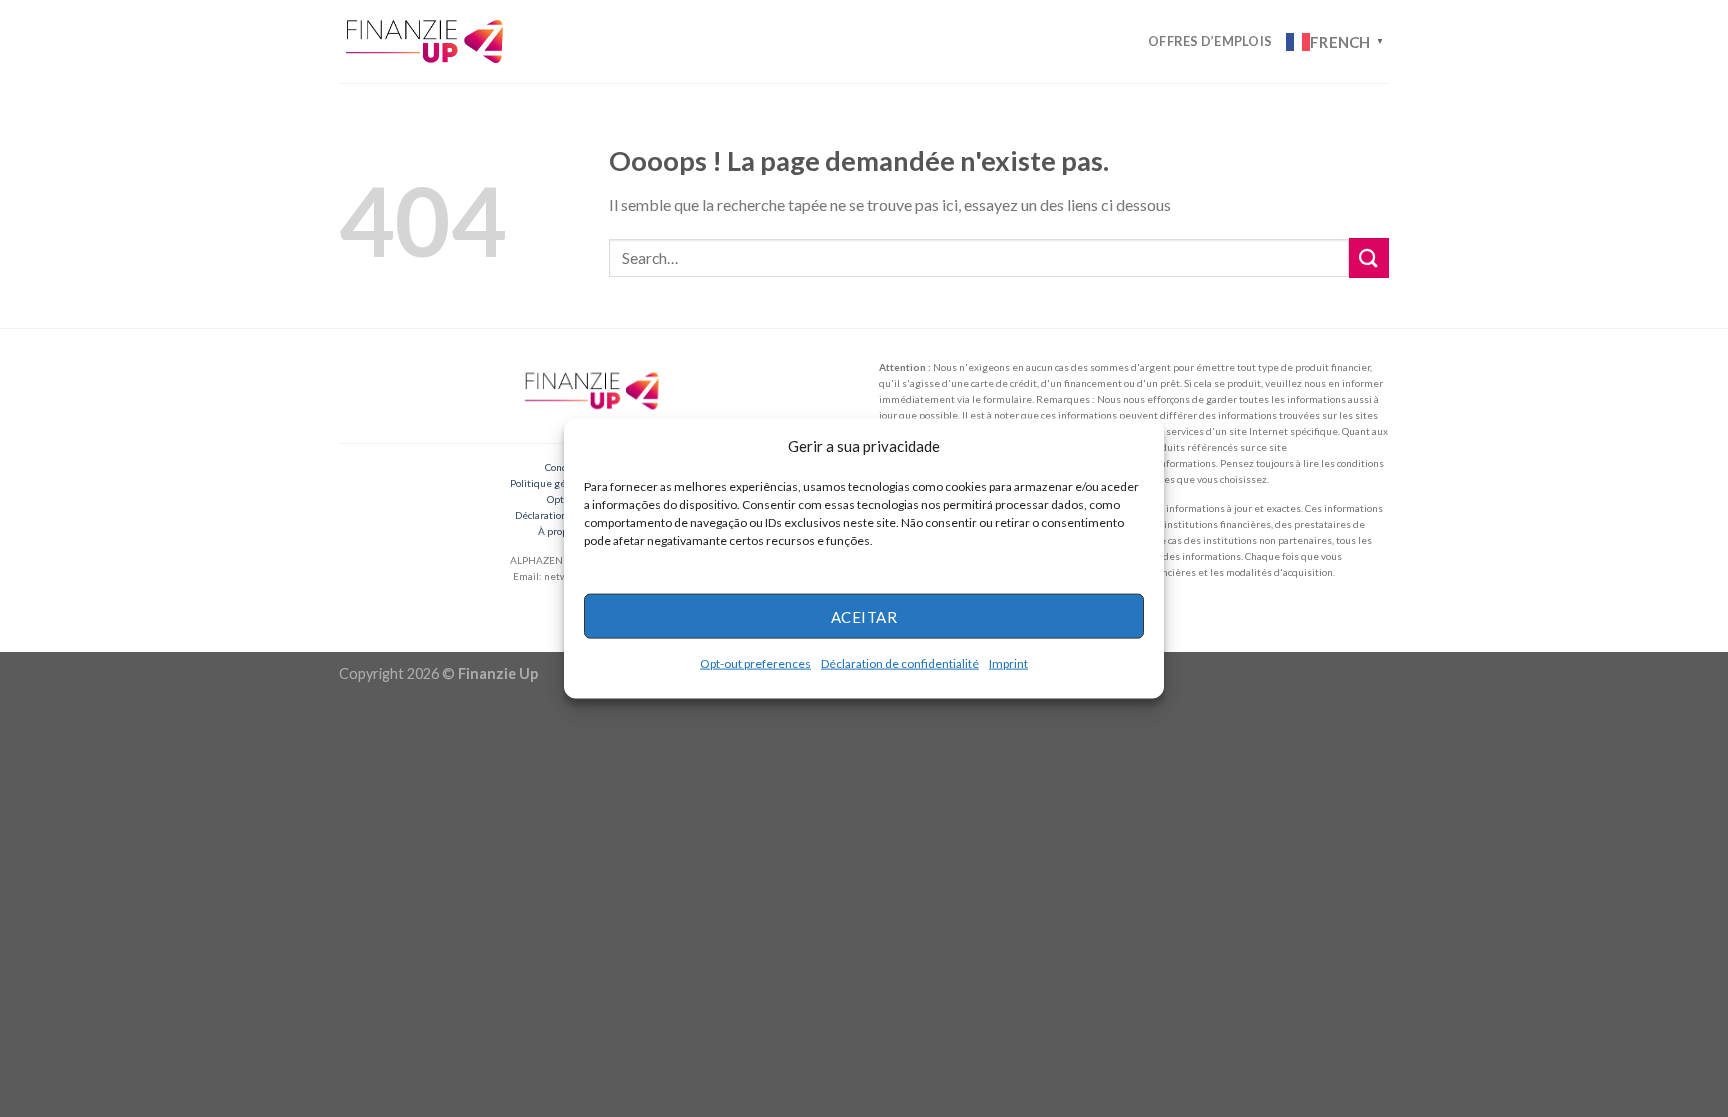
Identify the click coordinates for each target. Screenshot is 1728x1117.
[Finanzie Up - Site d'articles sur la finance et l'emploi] (427, 41)
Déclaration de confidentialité (900, 663)
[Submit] (1369, 257)
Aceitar (864, 616)
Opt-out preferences (755, 663)
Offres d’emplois (1210, 41)
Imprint (1008, 663)
